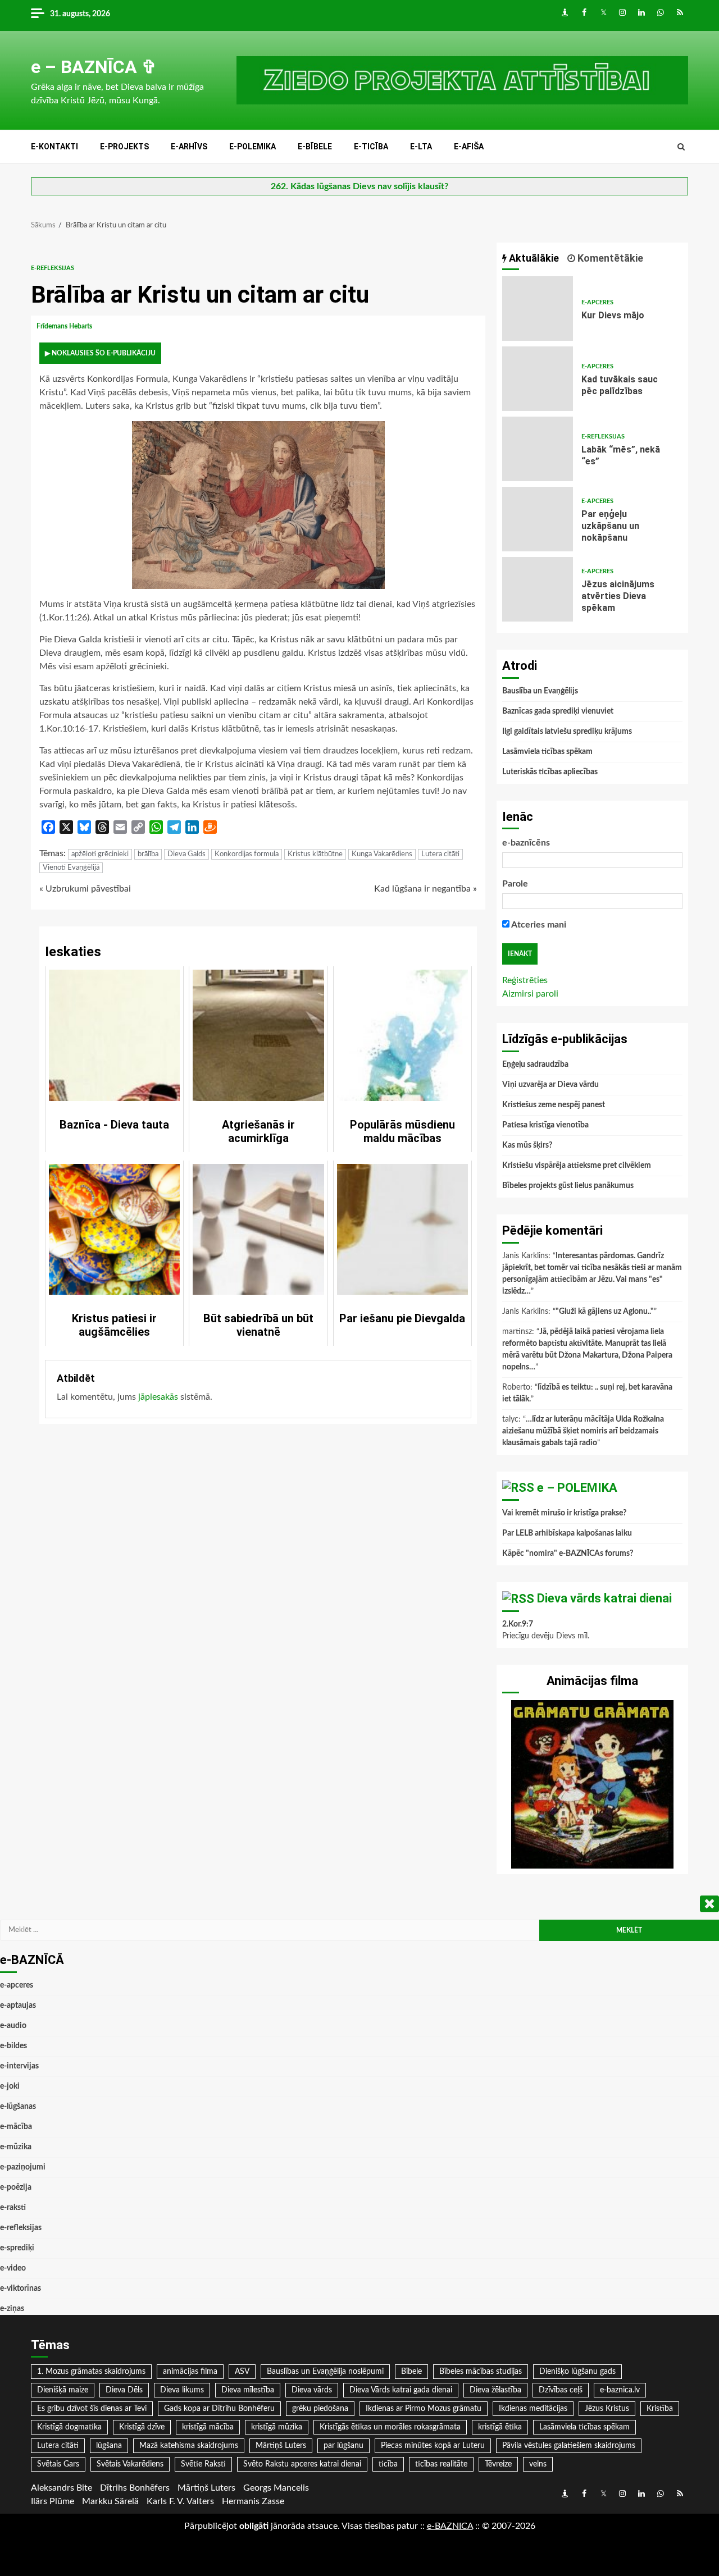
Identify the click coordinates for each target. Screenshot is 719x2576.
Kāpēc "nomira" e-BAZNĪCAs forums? (568, 1554)
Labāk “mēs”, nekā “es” (538, 449)
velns (538, 2464)
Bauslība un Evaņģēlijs (540, 691)
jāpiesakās (158, 1397)
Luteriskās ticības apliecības (550, 772)
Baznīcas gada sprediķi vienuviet (558, 711)
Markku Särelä (110, 2501)
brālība (148, 854)
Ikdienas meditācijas (533, 2409)
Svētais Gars (58, 2464)
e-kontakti (54, 147)
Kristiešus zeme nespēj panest (554, 1105)
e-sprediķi (17, 2248)
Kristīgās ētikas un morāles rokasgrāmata (390, 2427)
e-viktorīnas (21, 2289)
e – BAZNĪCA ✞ (94, 67)
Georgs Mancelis (276, 2488)
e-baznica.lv (620, 2390)
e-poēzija (16, 2187)
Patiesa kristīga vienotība (545, 1125)
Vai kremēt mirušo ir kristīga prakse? (564, 1513)
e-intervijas (19, 2066)
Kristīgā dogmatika (69, 2427)
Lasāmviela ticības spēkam (547, 752)
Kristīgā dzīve (142, 2427)
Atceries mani (538, 925)
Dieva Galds (186, 854)
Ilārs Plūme (53, 2501)
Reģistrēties (525, 980)
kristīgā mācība (208, 2427)
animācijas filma (190, 2372)
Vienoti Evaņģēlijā (71, 868)
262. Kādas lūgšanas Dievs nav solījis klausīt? (359, 186)
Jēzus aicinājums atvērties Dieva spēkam (538, 589)
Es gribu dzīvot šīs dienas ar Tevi (92, 2409)
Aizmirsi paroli (530, 994)
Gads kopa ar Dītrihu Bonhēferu (219, 2409)
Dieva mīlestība (248, 2390)
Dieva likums (182, 2390)
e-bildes (13, 2046)
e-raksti (13, 2208)
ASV (242, 2372)
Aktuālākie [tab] (533, 258)
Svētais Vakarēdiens (130, 2464)
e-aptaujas (18, 2006)
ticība (388, 2464)
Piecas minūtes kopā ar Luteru (433, 2446)
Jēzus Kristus (607, 2409)
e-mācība (16, 2127)
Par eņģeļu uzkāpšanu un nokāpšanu (538, 519)
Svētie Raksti (203, 2464)
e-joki (10, 2086)
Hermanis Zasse (253, 2501)
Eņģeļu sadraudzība (535, 1065)
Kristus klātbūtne (315, 854)
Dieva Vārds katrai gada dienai (401, 2390)
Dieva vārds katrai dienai (604, 1598)
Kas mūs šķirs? (527, 1145)
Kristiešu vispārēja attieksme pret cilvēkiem (577, 1166)
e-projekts (124, 147)
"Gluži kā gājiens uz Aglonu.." (605, 1312)
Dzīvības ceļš (561, 2390)
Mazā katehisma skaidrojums (189, 2446)
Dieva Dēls (124, 2390)
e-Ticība (371, 147)
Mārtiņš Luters (281, 2446)
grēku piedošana (320, 2409)
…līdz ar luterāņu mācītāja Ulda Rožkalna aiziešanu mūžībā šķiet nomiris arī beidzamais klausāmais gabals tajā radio (583, 1431)
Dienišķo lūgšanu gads (577, 2372)
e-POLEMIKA (252, 147)
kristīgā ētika (500, 2427)
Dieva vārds (312, 2390)
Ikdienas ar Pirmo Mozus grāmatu (424, 2409)
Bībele (411, 2372)
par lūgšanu (343, 2446)
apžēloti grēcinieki (100, 854)
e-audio (13, 2026)
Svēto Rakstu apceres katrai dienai (302, 2464)
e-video (13, 2268)
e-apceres (597, 302)
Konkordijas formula (247, 854)
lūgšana (109, 2446)
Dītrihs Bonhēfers (135, 2488)
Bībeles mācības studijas (481, 2372)
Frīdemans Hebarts (65, 326)
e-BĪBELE (315, 147)
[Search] (681, 147)
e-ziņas (12, 2309)
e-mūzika (16, 2147)
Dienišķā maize (63, 2390)
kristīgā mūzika (277, 2427)
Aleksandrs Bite (62, 2488)
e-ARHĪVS (189, 147)
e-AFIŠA (469, 147)
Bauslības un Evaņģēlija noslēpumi (325, 2372)
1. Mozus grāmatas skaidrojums (91, 2372)
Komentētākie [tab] (609, 258)
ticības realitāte (441, 2464)
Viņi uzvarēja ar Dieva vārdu (550, 1085)
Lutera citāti (440, 854)
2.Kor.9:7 (518, 1624)
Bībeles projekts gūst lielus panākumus (568, 1186)
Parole (515, 884)
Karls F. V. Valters (180, 2501)
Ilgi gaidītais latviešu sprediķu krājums (567, 732)
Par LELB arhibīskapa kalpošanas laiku (567, 1533)
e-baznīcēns (526, 843)
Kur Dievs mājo (538, 309)
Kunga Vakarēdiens (382, 854)
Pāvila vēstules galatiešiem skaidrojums (569, 2446)
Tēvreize (498, 2464)
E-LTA (421, 147)
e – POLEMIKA (577, 1488)
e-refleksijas (53, 268)
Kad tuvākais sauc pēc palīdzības (538, 379)
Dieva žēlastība (495, 2390)
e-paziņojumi (23, 2167)
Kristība (660, 2409)
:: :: (450, 2526)
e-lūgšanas (18, 2107)
